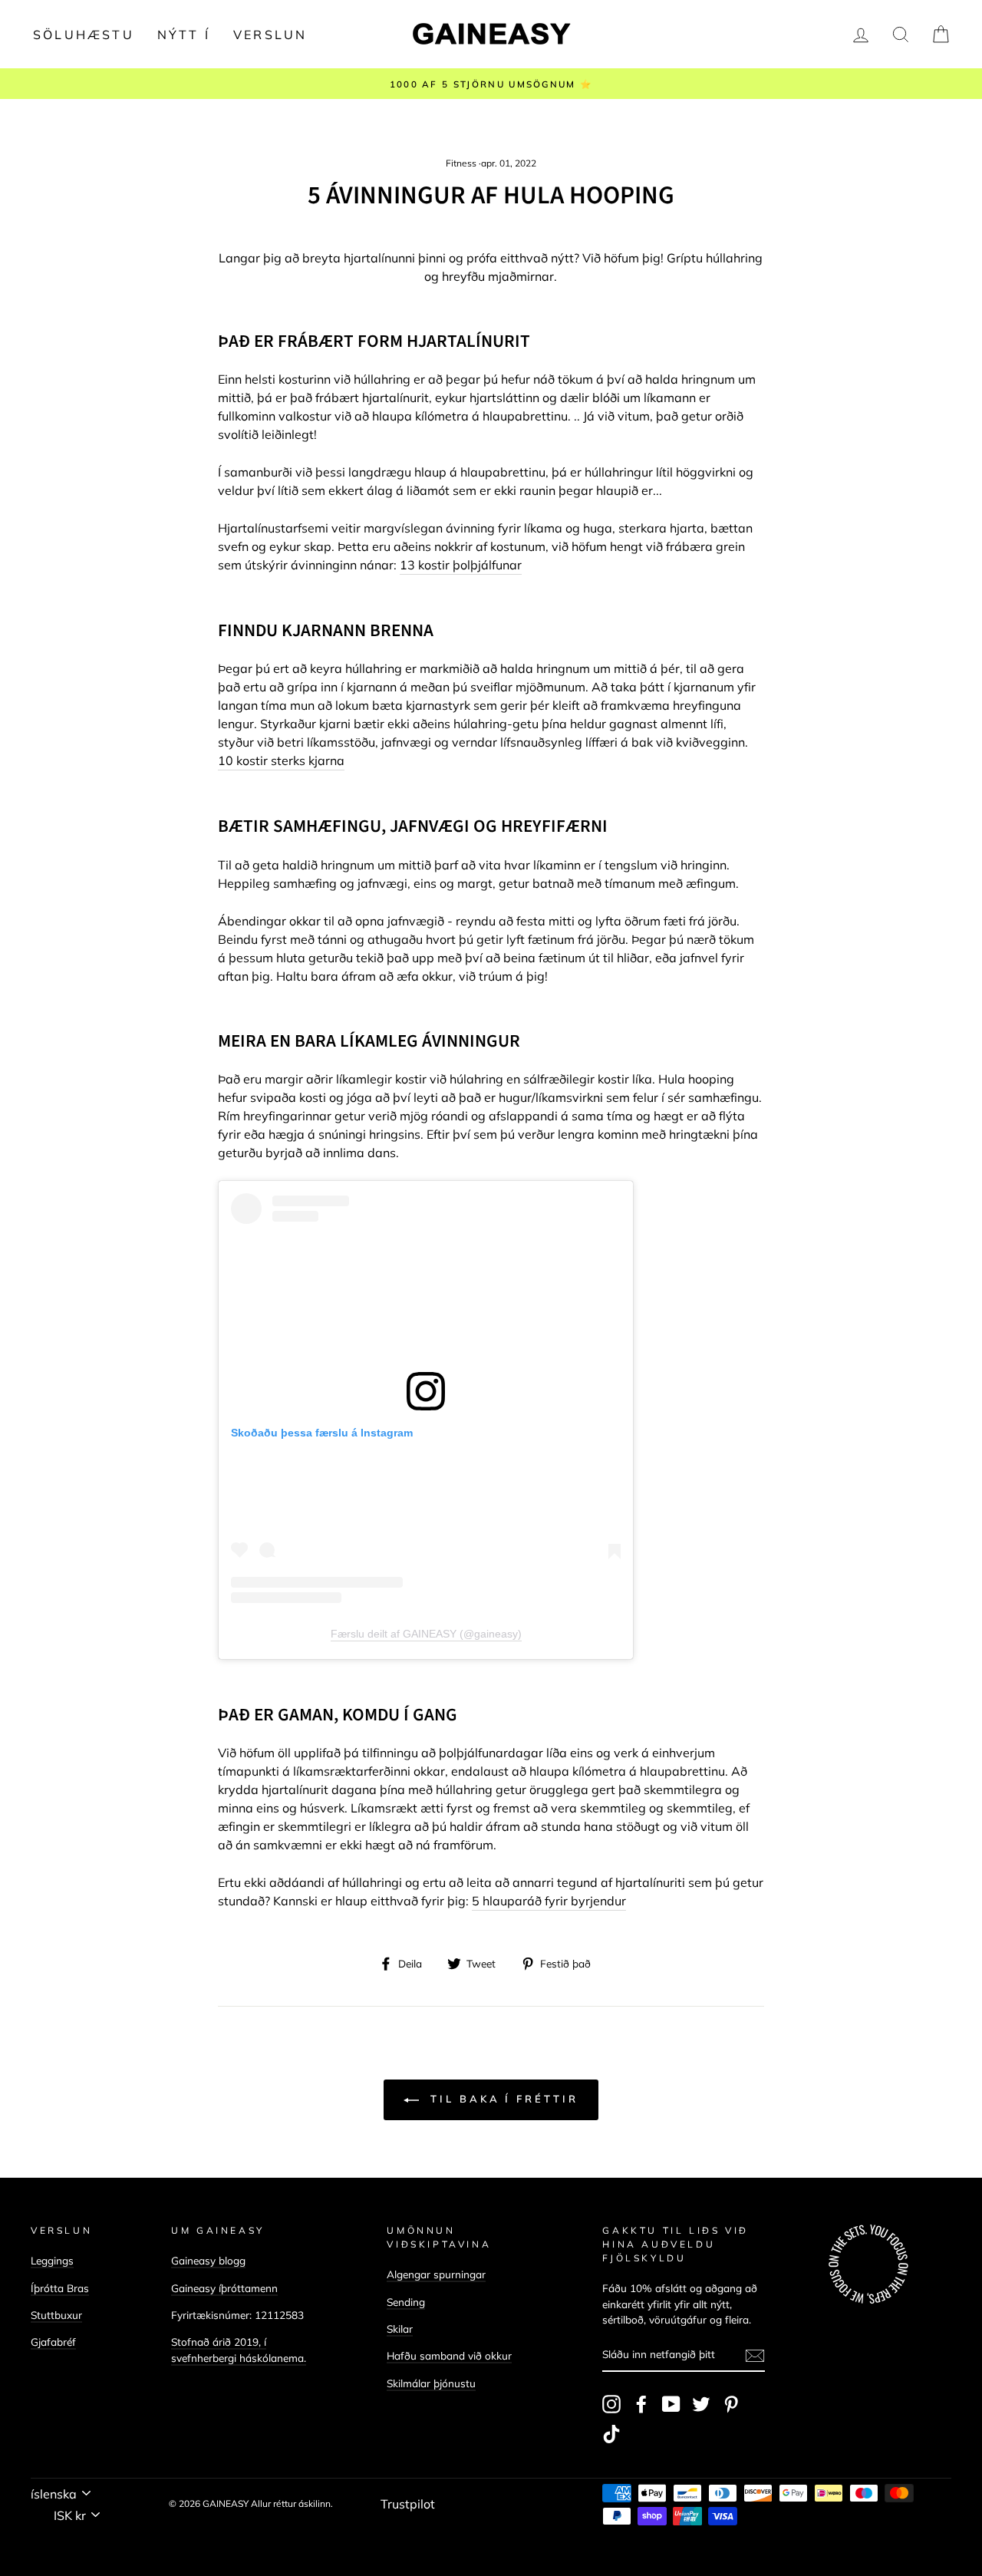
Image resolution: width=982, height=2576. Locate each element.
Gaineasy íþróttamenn (224, 2288)
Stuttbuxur (56, 2315)
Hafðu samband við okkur (449, 2355)
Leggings (52, 2260)
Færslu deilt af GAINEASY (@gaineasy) (426, 1634)
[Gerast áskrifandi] (755, 2355)
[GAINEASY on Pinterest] (731, 2404)
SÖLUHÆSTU (84, 35)
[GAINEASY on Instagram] (611, 2404)
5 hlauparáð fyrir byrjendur (549, 1901)
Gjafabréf (53, 2342)
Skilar (400, 2329)
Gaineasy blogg (208, 2260)
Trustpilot (408, 2504)
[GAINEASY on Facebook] (641, 2404)
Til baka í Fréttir (501, 2099)
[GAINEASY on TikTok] (611, 2434)
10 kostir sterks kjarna (281, 760)
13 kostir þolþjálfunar (461, 565)
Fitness (461, 163)
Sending (406, 2302)
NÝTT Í (184, 35)
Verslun (270, 35)
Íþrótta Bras (60, 2288)
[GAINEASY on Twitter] (701, 2404)
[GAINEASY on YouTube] (671, 2404)
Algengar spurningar (436, 2274)
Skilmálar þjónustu (431, 2383)
